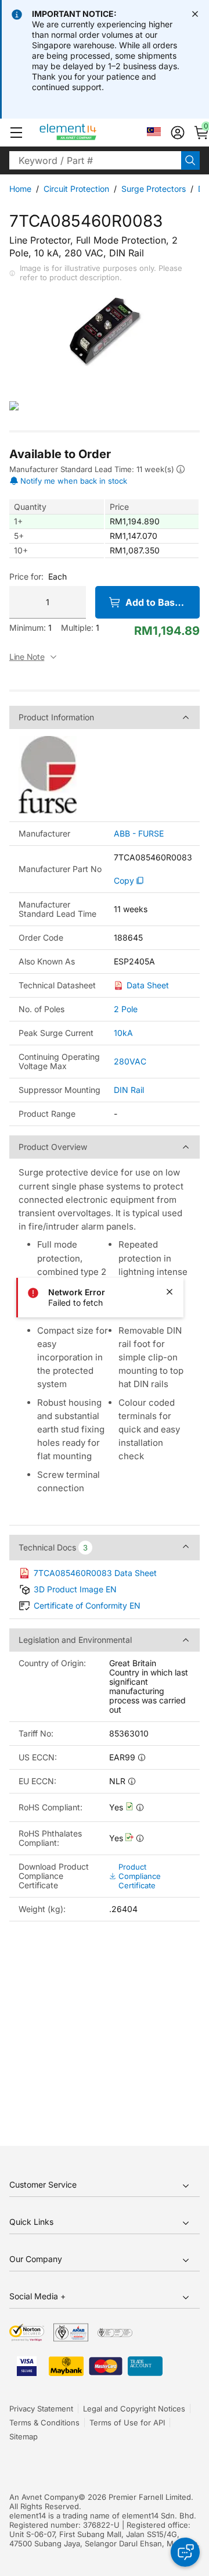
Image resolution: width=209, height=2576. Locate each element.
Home (20, 189)
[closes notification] (195, 14)
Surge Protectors (154, 189)
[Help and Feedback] (185, 2552)
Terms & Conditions (44, 2423)
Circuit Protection (76, 189)
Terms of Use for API (127, 2423)
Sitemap (24, 2436)
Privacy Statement (41, 2409)
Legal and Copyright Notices (134, 2409)
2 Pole (126, 1009)
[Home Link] (90, 133)
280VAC (130, 1061)
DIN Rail (129, 1090)
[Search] (190, 160)
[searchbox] (95, 160)
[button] (16, 133)
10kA (123, 1033)
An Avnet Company (44, 2497)
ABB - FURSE (139, 834)
